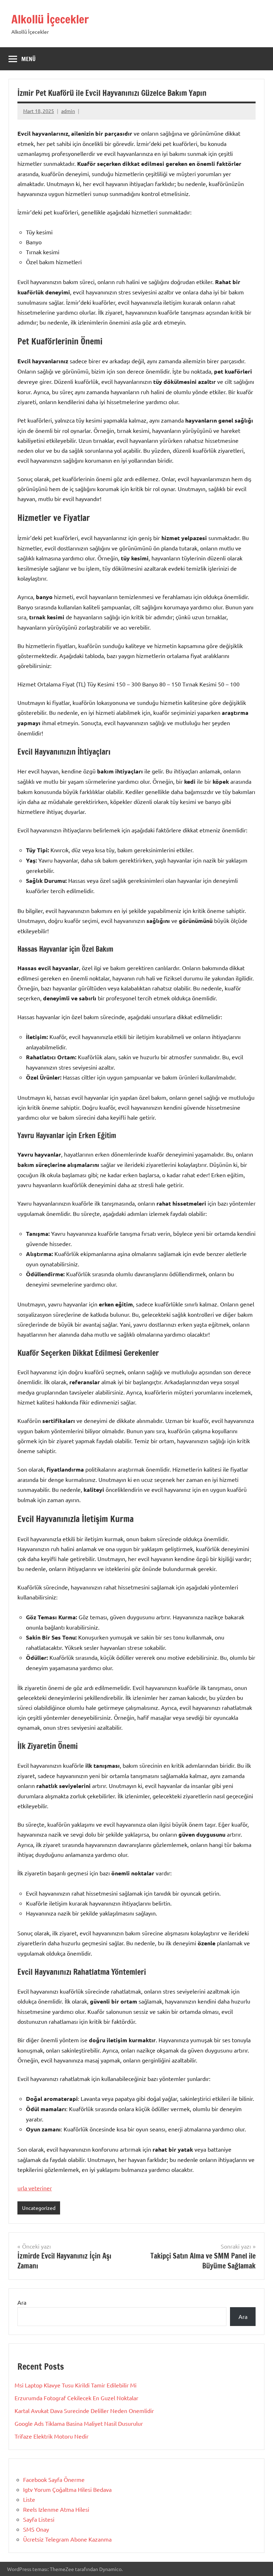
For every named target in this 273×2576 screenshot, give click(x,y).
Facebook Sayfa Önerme (54, 2479)
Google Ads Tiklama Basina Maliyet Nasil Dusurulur (79, 2423)
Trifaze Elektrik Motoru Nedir (52, 2436)
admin (68, 111)
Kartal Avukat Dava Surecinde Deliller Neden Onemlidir (84, 2411)
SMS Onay (36, 2529)
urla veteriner (35, 2188)
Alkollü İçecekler (50, 19)
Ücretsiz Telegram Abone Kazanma (67, 2539)
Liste (29, 2499)
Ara (22, 2302)
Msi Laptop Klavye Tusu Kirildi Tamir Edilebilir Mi (76, 2385)
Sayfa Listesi (39, 2519)
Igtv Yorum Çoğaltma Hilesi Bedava (67, 2489)
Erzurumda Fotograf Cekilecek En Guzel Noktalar (76, 2398)
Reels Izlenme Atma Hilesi (56, 2509)
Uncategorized (39, 2208)
